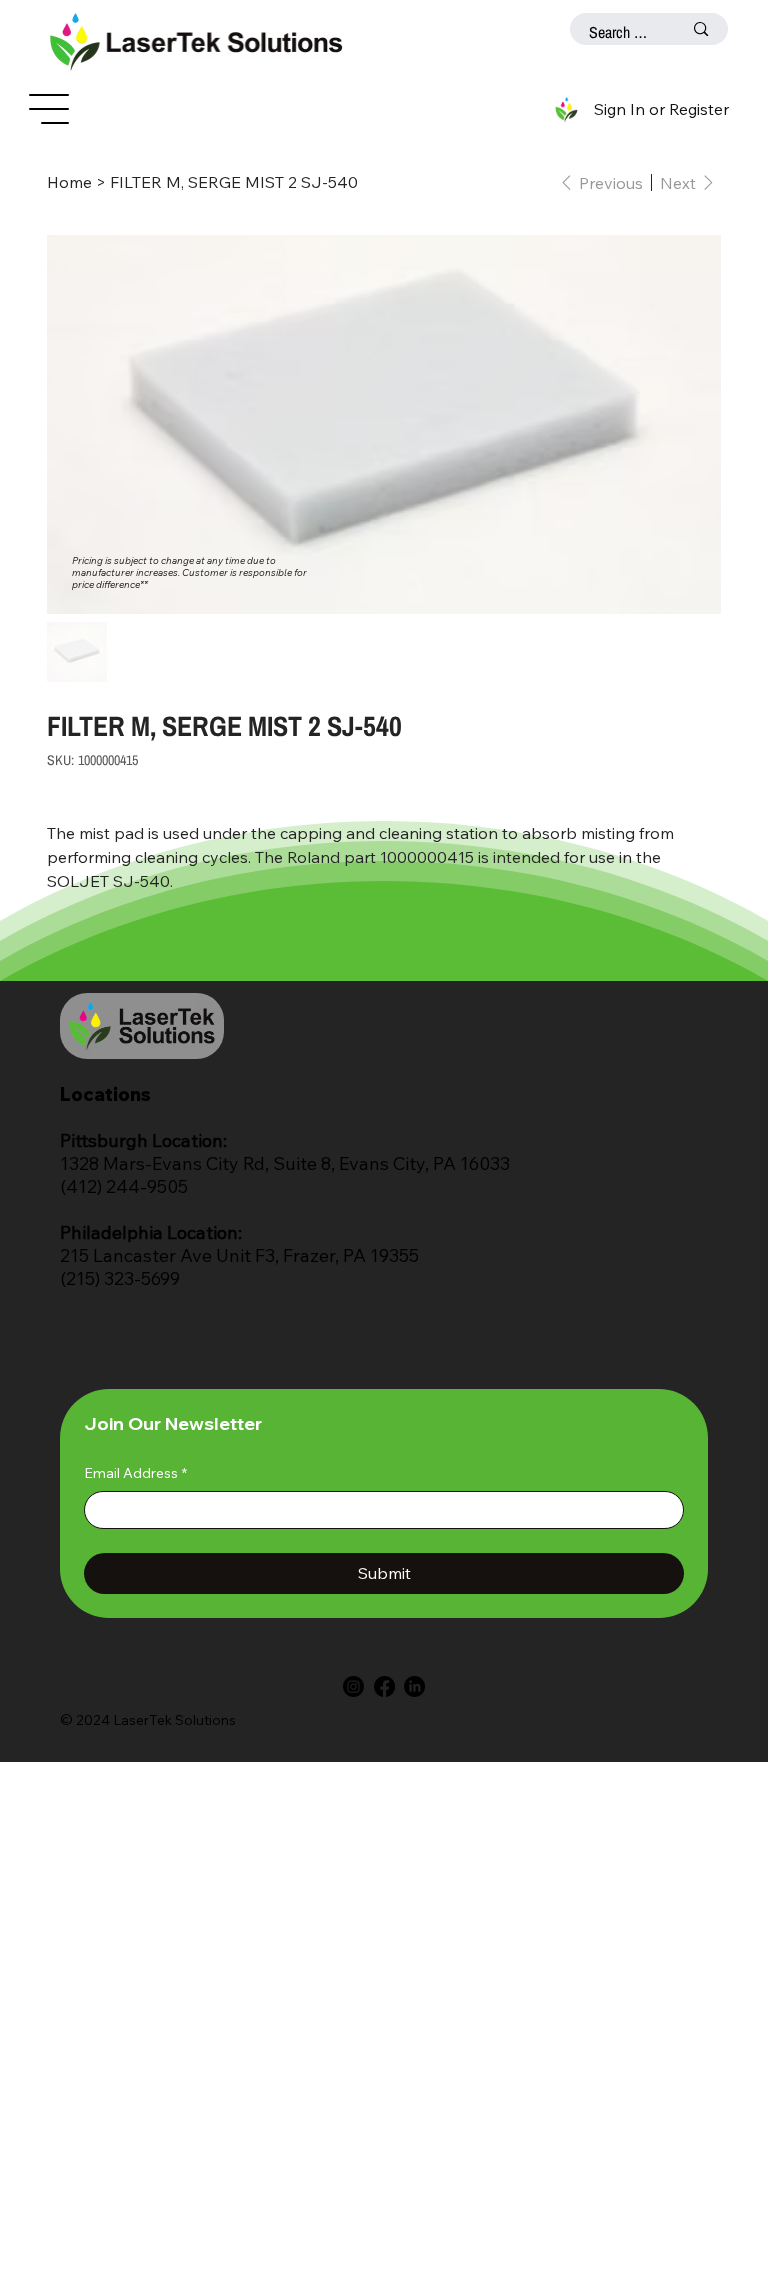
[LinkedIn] (414, 1686)
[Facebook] (384, 1686)
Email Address (135, 1473)
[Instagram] (353, 1686)
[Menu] (50, 109)
